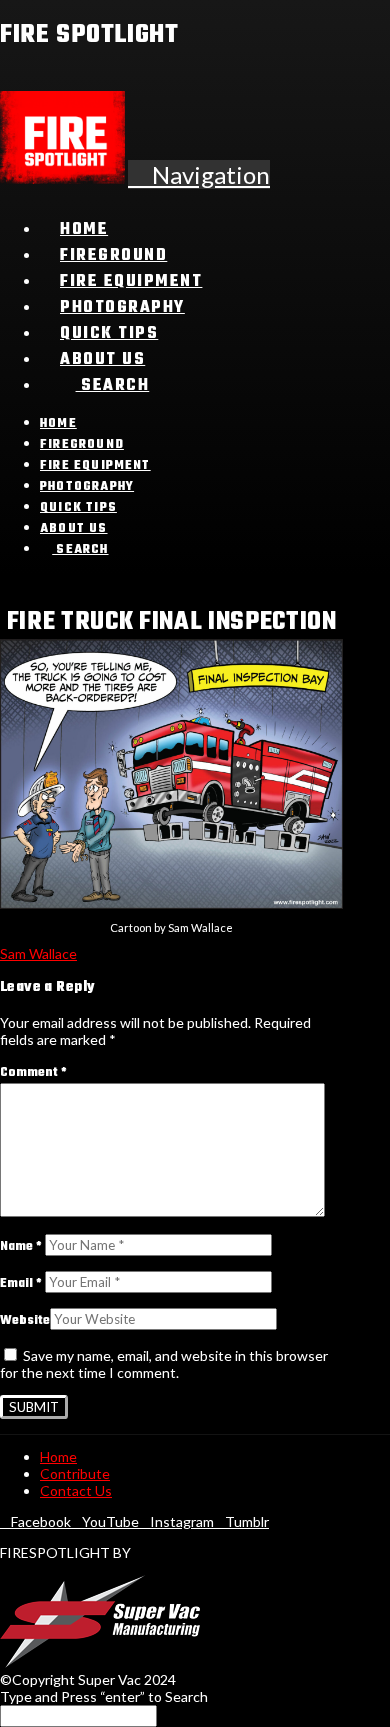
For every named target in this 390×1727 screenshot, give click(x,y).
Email (21, 1284)
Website (25, 1321)
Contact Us (76, 1490)
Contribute (75, 1473)
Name (21, 1247)
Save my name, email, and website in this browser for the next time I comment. (164, 1364)
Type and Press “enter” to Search (104, 1696)
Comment (33, 1073)
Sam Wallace (38, 953)
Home (58, 1456)
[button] (199, 174)
